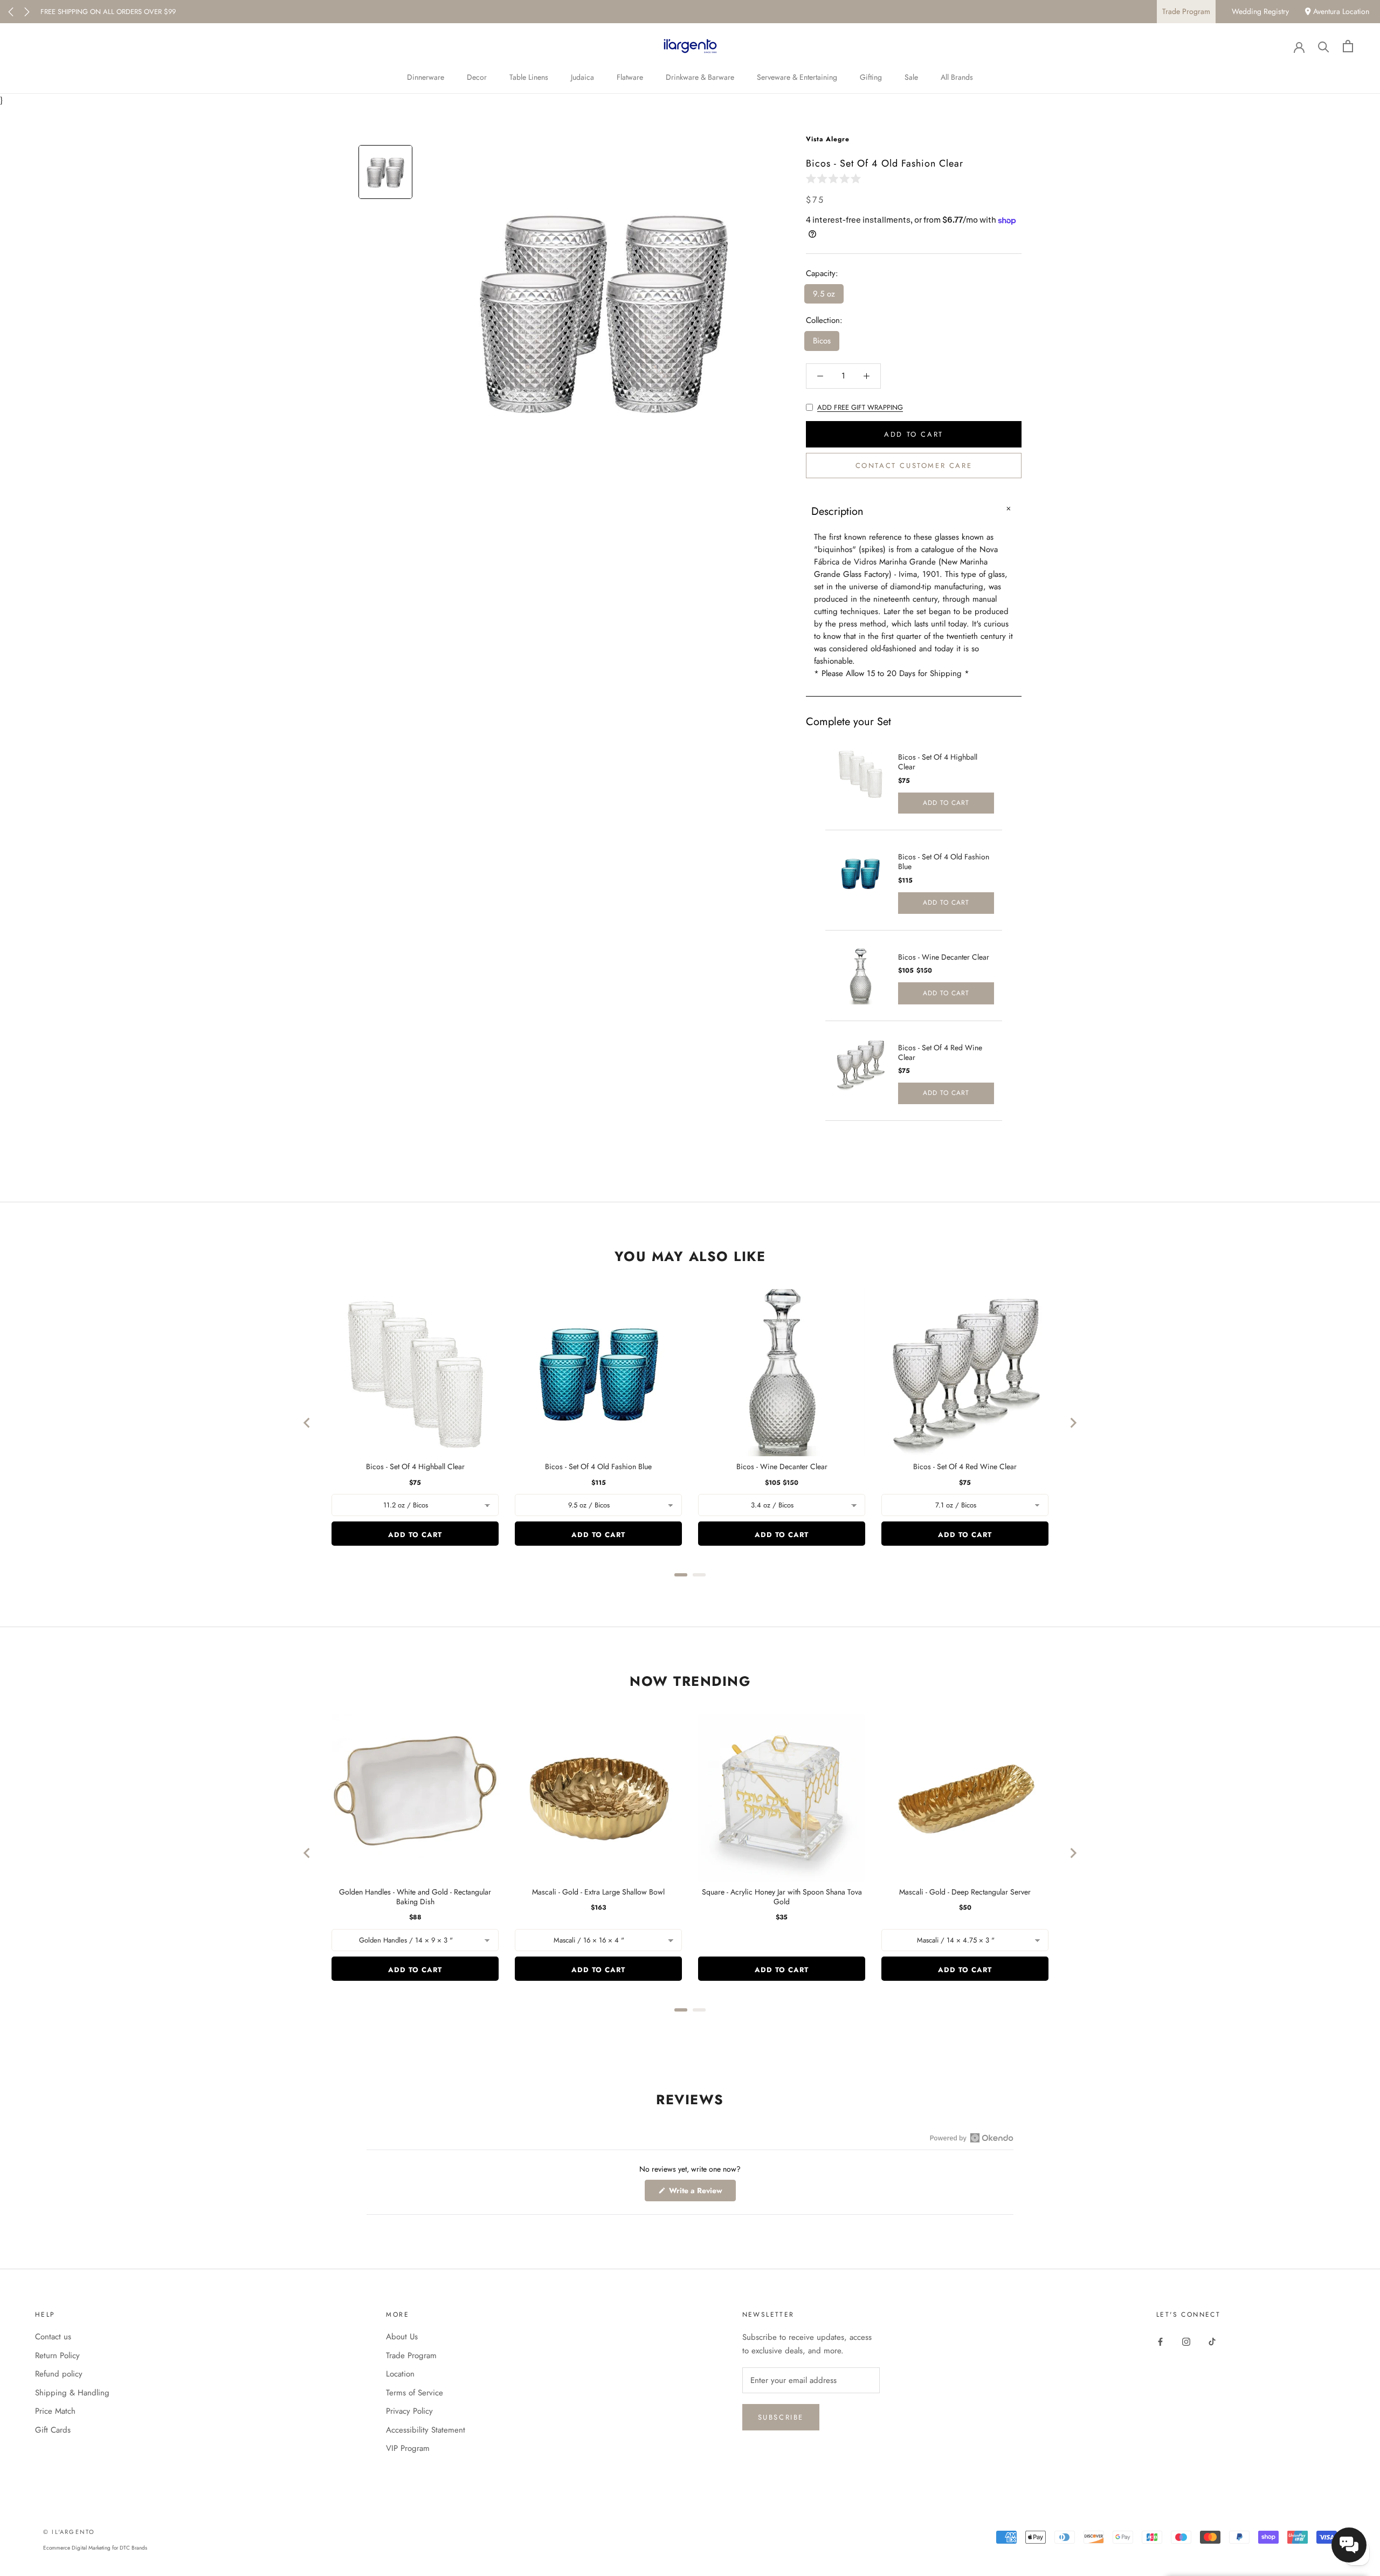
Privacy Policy (409, 2411)
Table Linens (529, 77)
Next (27, 12)
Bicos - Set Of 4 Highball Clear (938, 762)
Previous (11, 12)
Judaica (582, 77)
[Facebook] (1160, 2341)
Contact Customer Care (914, 466)
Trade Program (1186, 11)
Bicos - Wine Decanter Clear (944, 957)
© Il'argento (69, 2532)
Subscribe (781, 2417)
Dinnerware (426, 77)
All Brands (957, 77)
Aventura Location (1340, 11)
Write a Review (701, 2193)
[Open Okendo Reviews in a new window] (972, 2138)
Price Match (55, 2411)
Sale (911, 77)
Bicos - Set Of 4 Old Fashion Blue (944, 862)
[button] (836, 178)
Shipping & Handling (72, 2393)
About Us (402, 2337)
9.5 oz (824, 294)
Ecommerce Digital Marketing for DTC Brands (95, 2548)
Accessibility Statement (426, 2430)
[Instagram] (1186, 2341)
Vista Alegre (828, 139)
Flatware (630, 77)
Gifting (871, 77)
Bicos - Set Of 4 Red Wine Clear (940, 1052)
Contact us (53, 2337)
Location (400, 2374)
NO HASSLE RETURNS (74, 12)
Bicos (822, 341)
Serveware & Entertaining (797, 77)
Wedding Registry (1260, 11)
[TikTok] (1212, 2341)
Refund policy (59, 2374)
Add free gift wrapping (860, 407)
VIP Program (408, 2448)
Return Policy (57, 2355)
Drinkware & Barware (700, 77)
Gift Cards (53, 2430)
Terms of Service (415, 2393)
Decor (477, 77)
